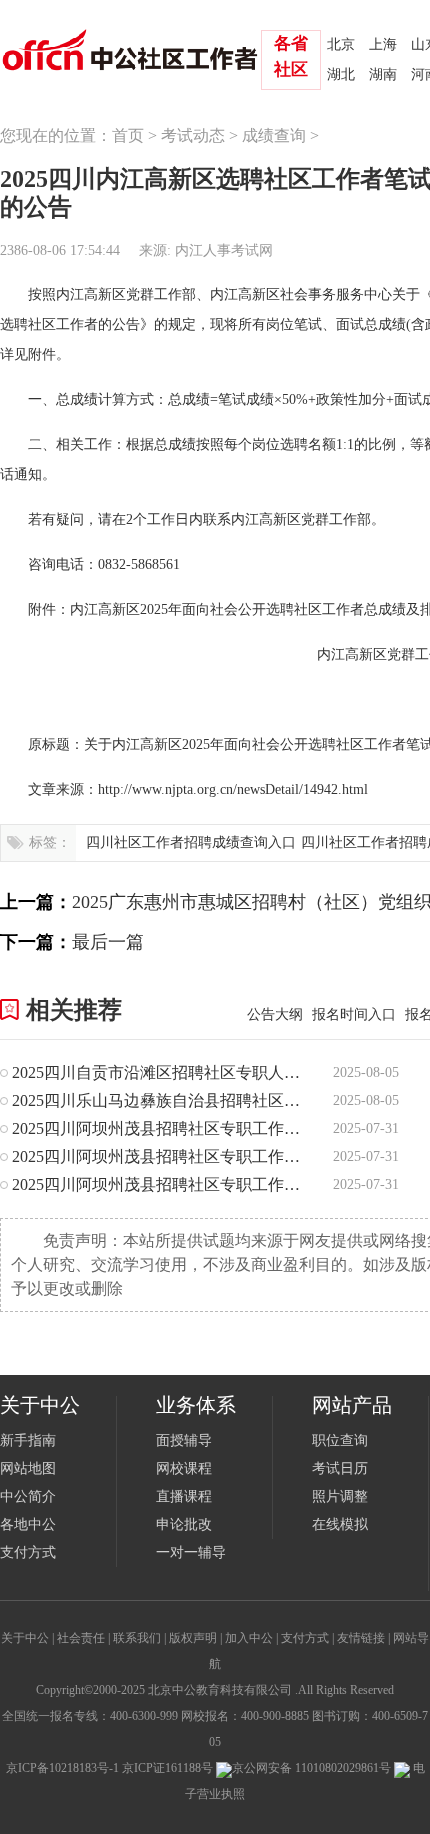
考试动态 (193, 135)
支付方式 (28, 1552)
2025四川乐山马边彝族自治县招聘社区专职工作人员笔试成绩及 (159, 1100)
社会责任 (81, 1638)
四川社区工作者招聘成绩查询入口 (191, 842)
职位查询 (340, 1440)
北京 (341, 44)
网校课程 (184, 1468)
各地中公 (28, 1524)
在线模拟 (340, 1524)
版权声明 (193, 1638)
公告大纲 (275, 1014)
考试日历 (340, 1468)
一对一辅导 (191, 1552)
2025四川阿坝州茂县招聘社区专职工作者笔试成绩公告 (159, 1128)
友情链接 (361, 1638)
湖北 (341, 74)
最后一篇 (108, 942)
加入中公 (249, 1638)
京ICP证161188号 (167, 1768)
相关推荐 (74, 1010)
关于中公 (25, 1638)
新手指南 (28, 1440)
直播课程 (184, 1496)
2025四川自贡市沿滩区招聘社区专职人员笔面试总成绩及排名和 (159, 1072)
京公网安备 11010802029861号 (311, 1768)
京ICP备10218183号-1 (62, 1768)
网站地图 (28, 1468)
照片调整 (340, 1496)
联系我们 (137, 1638)
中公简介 (28, 1496)
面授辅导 (184, 1440)
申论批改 (184, 1524)
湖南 (383, 74)
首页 (128, 135)
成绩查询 (274, 135)
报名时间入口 (354, 1014)
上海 (383, 44)
